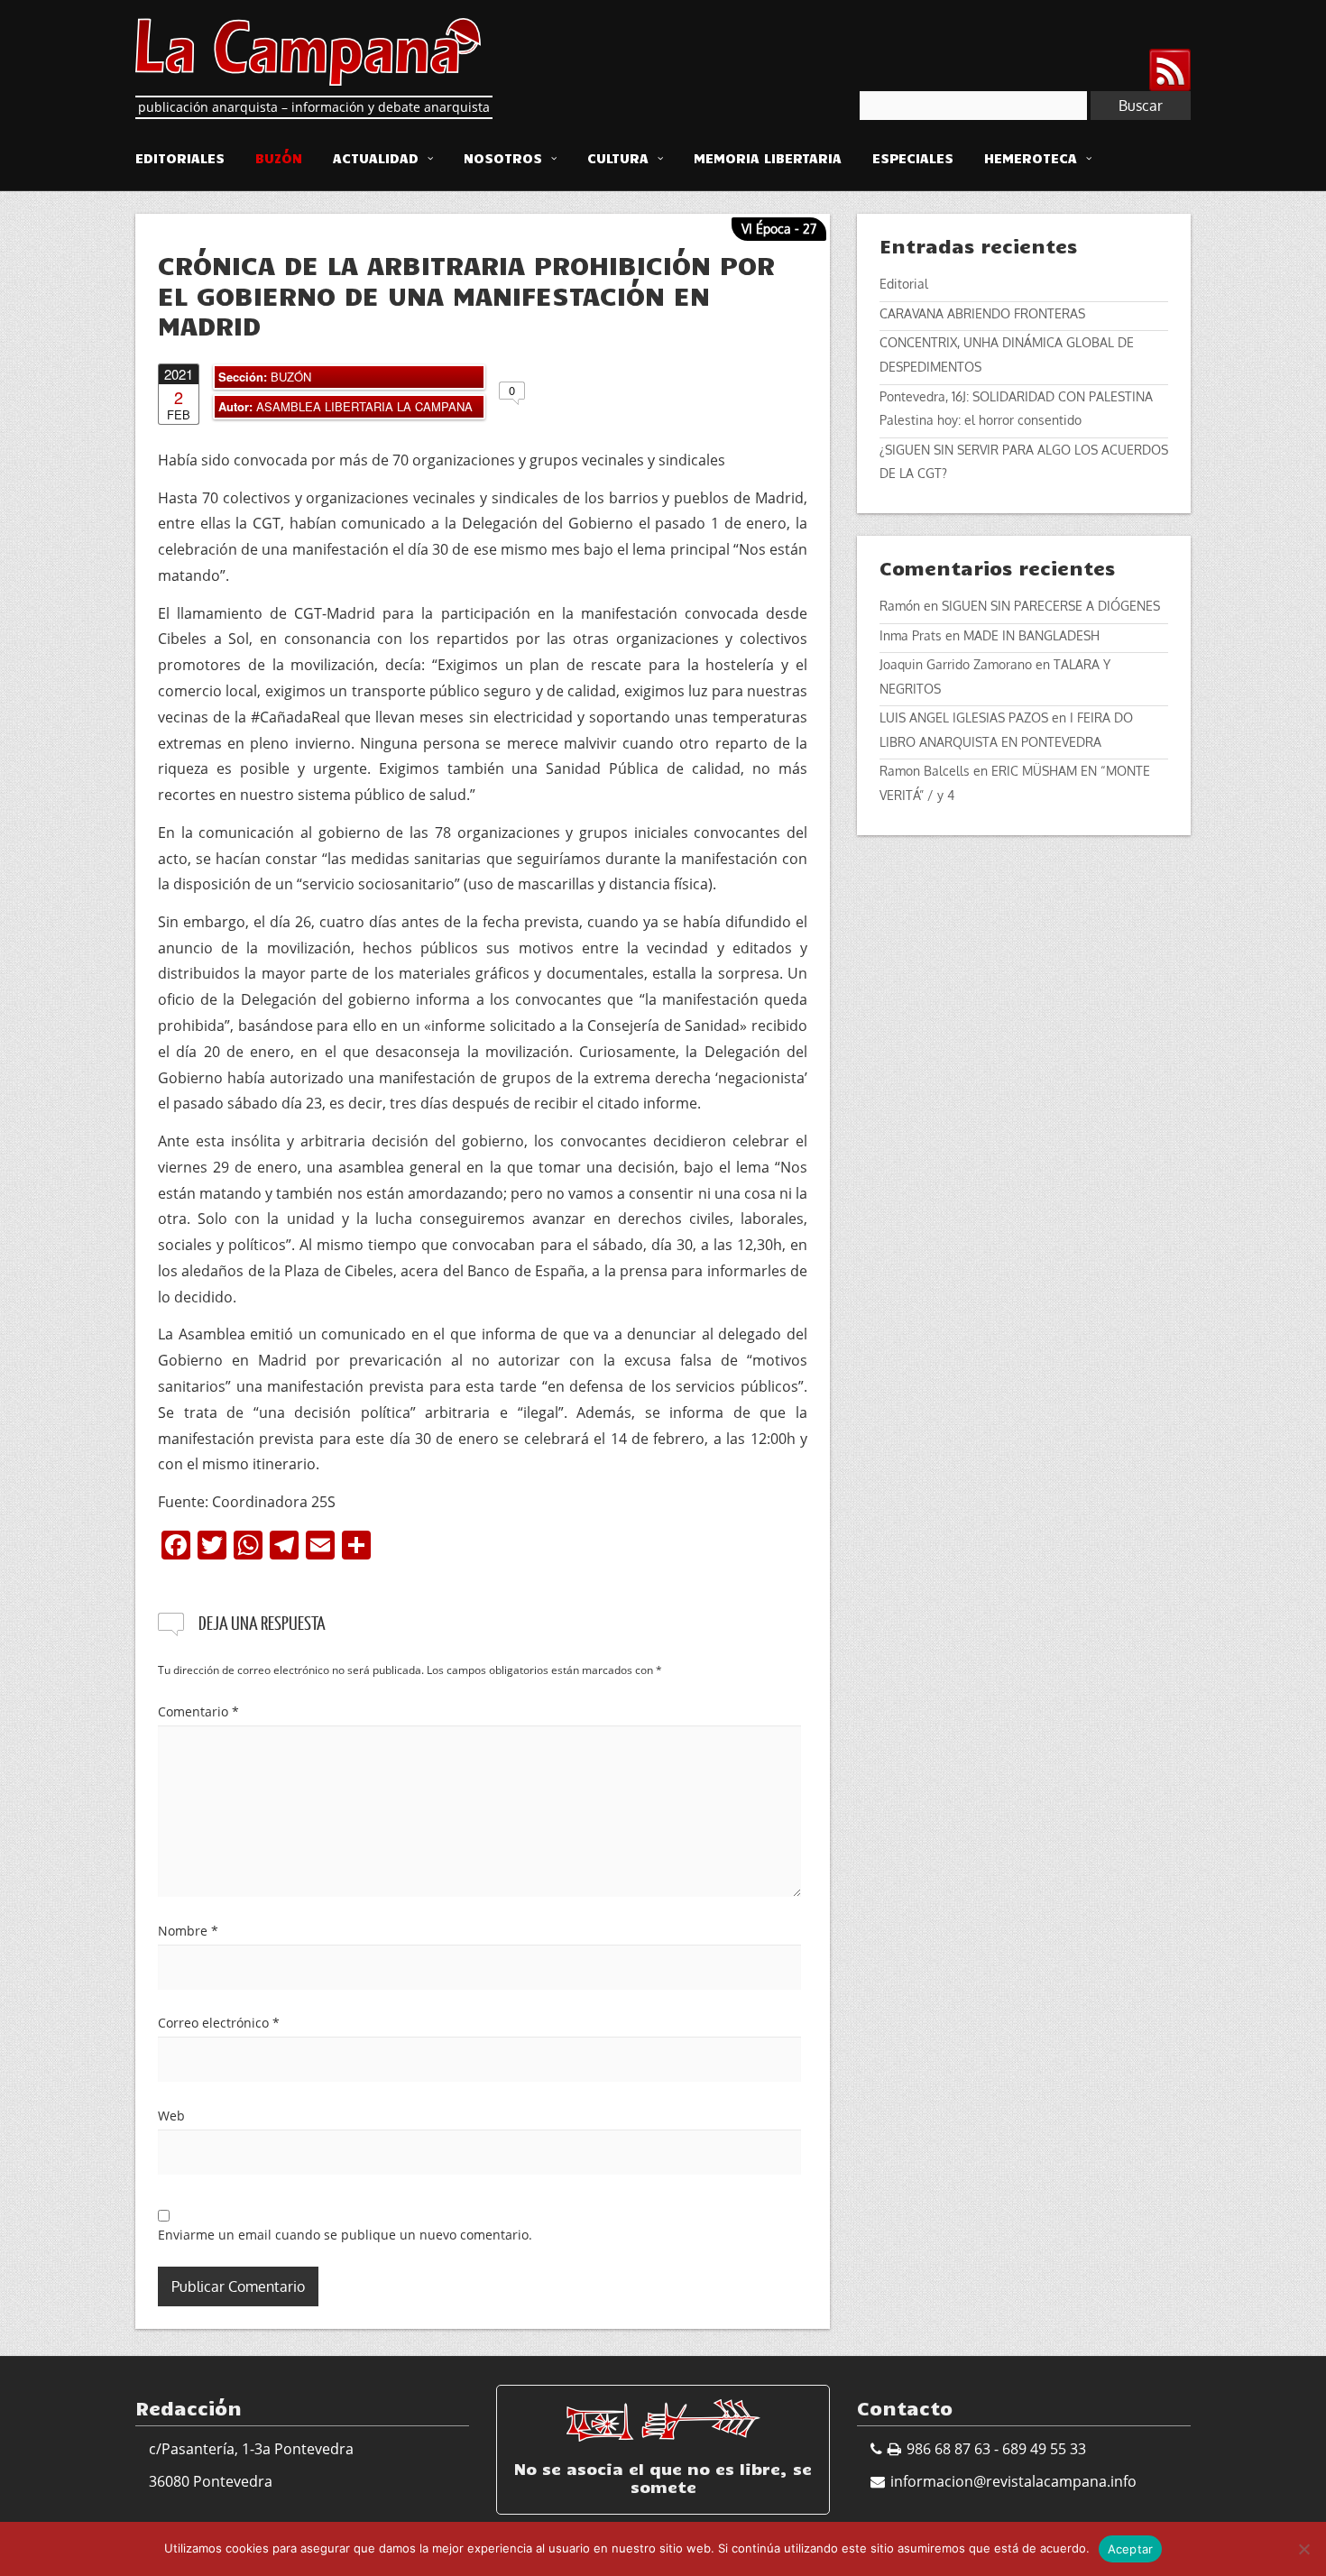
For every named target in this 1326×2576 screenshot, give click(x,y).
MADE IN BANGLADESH (1031, 635)
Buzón (279, 158)
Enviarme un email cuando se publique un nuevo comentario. (345, 2235)
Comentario (198, 1711)
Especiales (913, 158)
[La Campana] (308, 50)
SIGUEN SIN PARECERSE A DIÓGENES (1051, 606)
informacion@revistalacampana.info (1013, 2481)
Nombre (188, 1931)
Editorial (904, 284)
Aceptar (1131, 2549)
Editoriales (180, 158)
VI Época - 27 (779, 229)
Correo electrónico (219, 2023)
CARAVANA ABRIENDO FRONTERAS (982, 313)
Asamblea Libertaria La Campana (364, 406)
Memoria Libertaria (768, 158)
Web (171, 2116)
